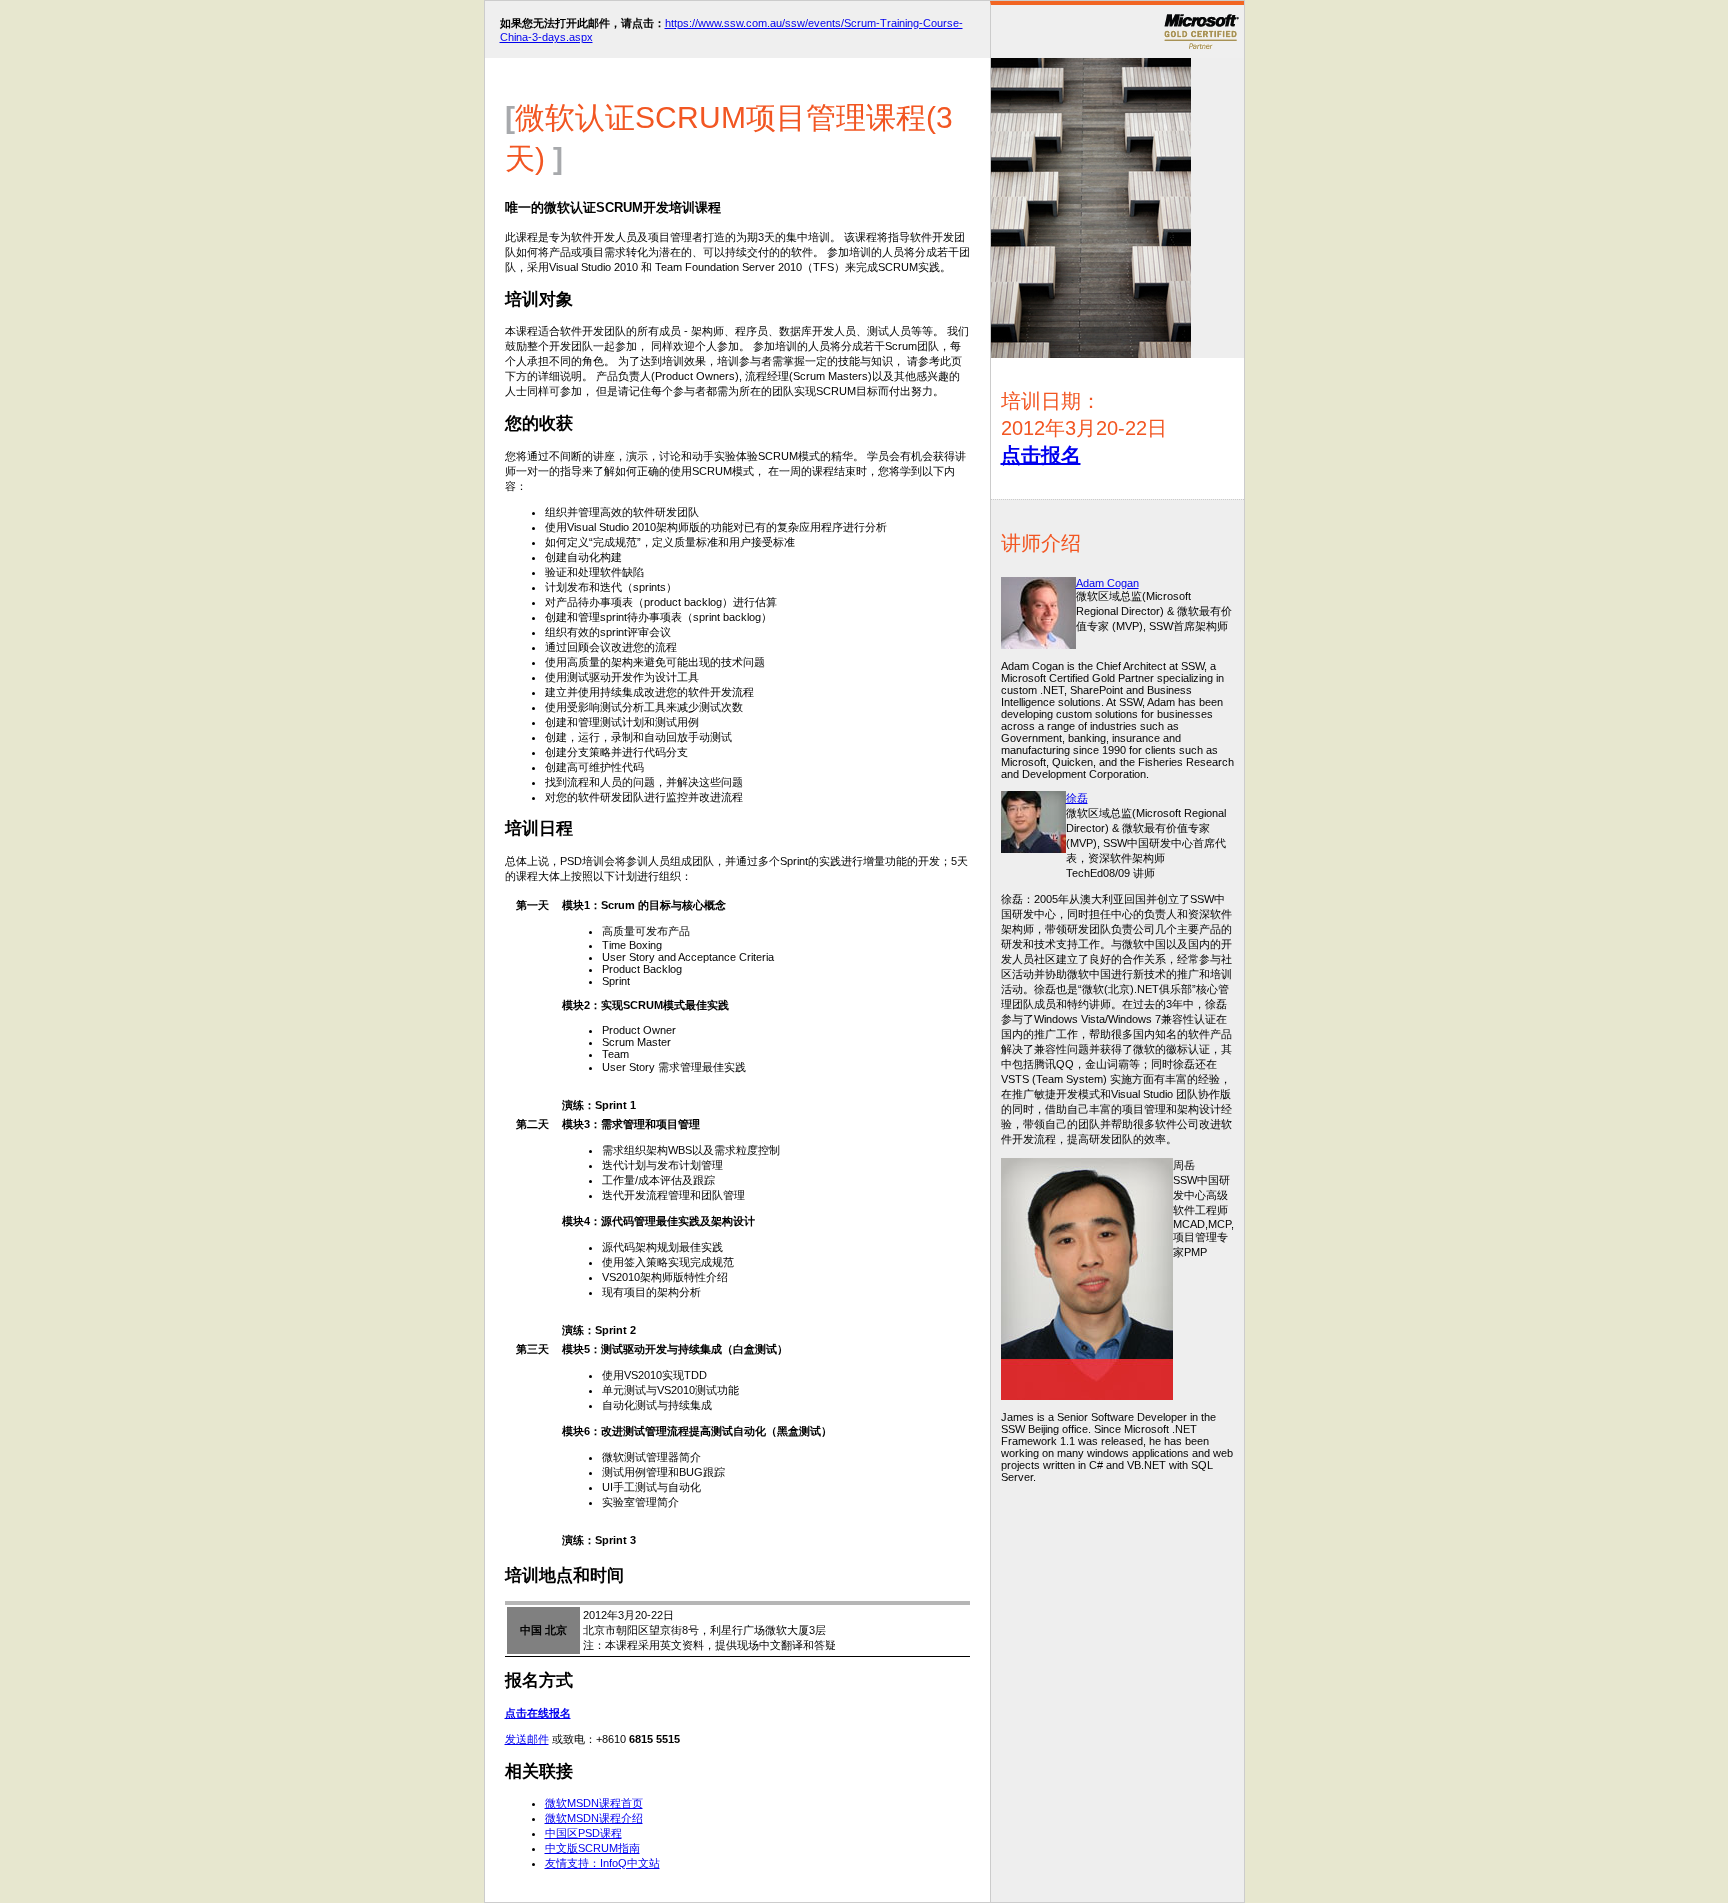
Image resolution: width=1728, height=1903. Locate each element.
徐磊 (1077, 798)
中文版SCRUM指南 (592, 1848)
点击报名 (1041, 455)
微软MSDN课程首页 (594, 1803)
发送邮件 (527, 1739)
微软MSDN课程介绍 (594, 1818)
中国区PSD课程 (583, 1833)
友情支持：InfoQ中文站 (602, 1863)
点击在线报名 (538, 1713)
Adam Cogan (1107, 583)
